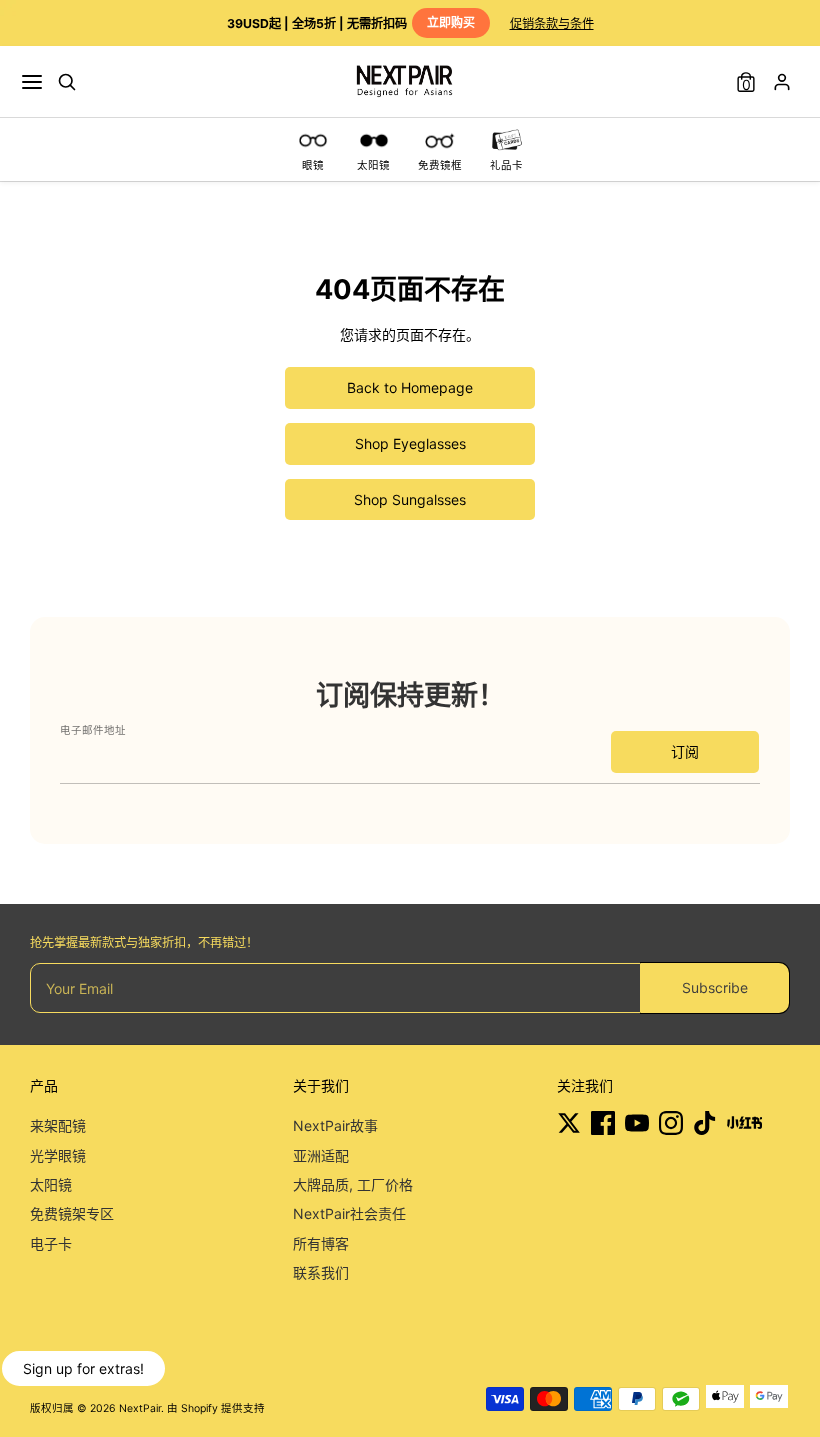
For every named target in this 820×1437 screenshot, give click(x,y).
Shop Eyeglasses (410, 443)
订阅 (685, 751)
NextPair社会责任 (349, 1213)
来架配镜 (58, 1125)
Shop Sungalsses (410, 499)
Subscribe (715, 987)
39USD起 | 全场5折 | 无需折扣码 (351, 23)
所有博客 (321, 1243)
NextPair (140, 1408)
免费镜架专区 (72, 1213)
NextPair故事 (335, 1125)
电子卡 (51, 1243)
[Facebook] (603, 1123)
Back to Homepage (410, 387)
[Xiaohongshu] (744, 1123)
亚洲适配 (321, 1155)
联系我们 (321, 1272)
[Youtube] (637, 1123)
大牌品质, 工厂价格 (353, 1184)
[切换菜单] (32, 81)
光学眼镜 (58, 1155)
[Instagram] (671, 1123)
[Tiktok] (705, 1123)
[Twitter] (569, 1123)
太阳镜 (51, 1184)
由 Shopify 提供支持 (216, 1408)
